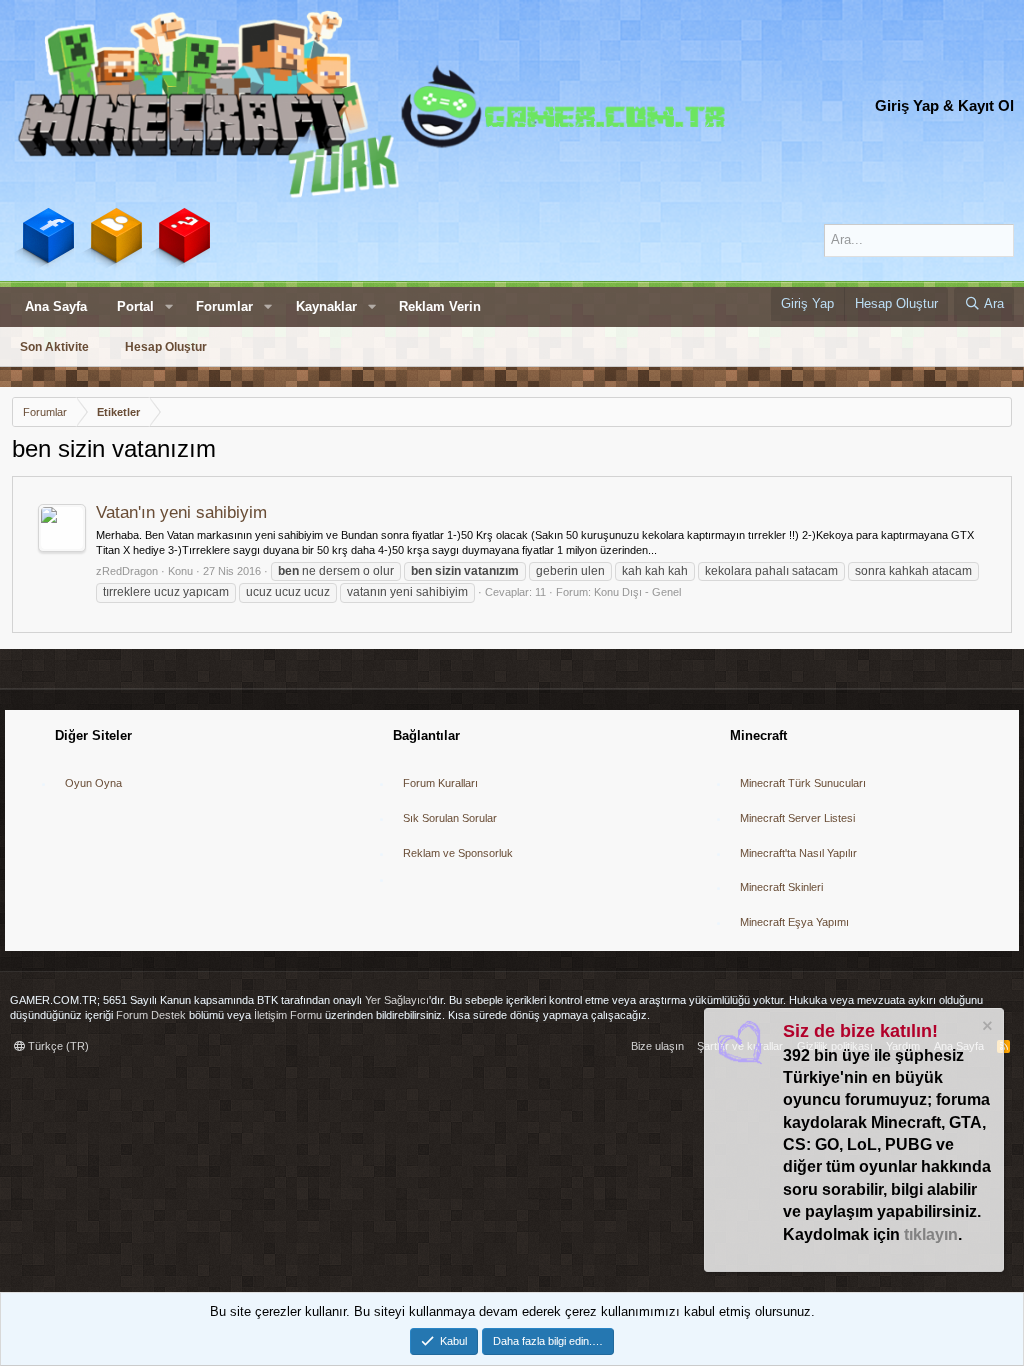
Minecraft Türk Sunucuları (803, 783)
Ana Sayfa (56, 306)
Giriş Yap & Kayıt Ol (944, 105)
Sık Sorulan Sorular (450, 818)
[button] (169, 307)
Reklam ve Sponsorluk (458, 853)
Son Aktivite (54, 347)
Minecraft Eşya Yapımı (794, 922)
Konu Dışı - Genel (637, 592)
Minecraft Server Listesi (797, 818)
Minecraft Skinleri (781, 887)
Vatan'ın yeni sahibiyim (181, 512)
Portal (135, 306)
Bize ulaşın (657, 1046)
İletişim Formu (288, 1015)
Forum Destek (151, 1015)
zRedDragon (127, 571)
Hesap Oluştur (166, 347)
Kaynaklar (326, 306)
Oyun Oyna (93, 783)
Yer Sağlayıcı (397, 1000)
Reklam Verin (440, 306)
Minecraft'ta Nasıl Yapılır (798, 853)
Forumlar (224, 306)
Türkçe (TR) (57, 1046)
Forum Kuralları (440, 783)
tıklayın (931, 1234)
